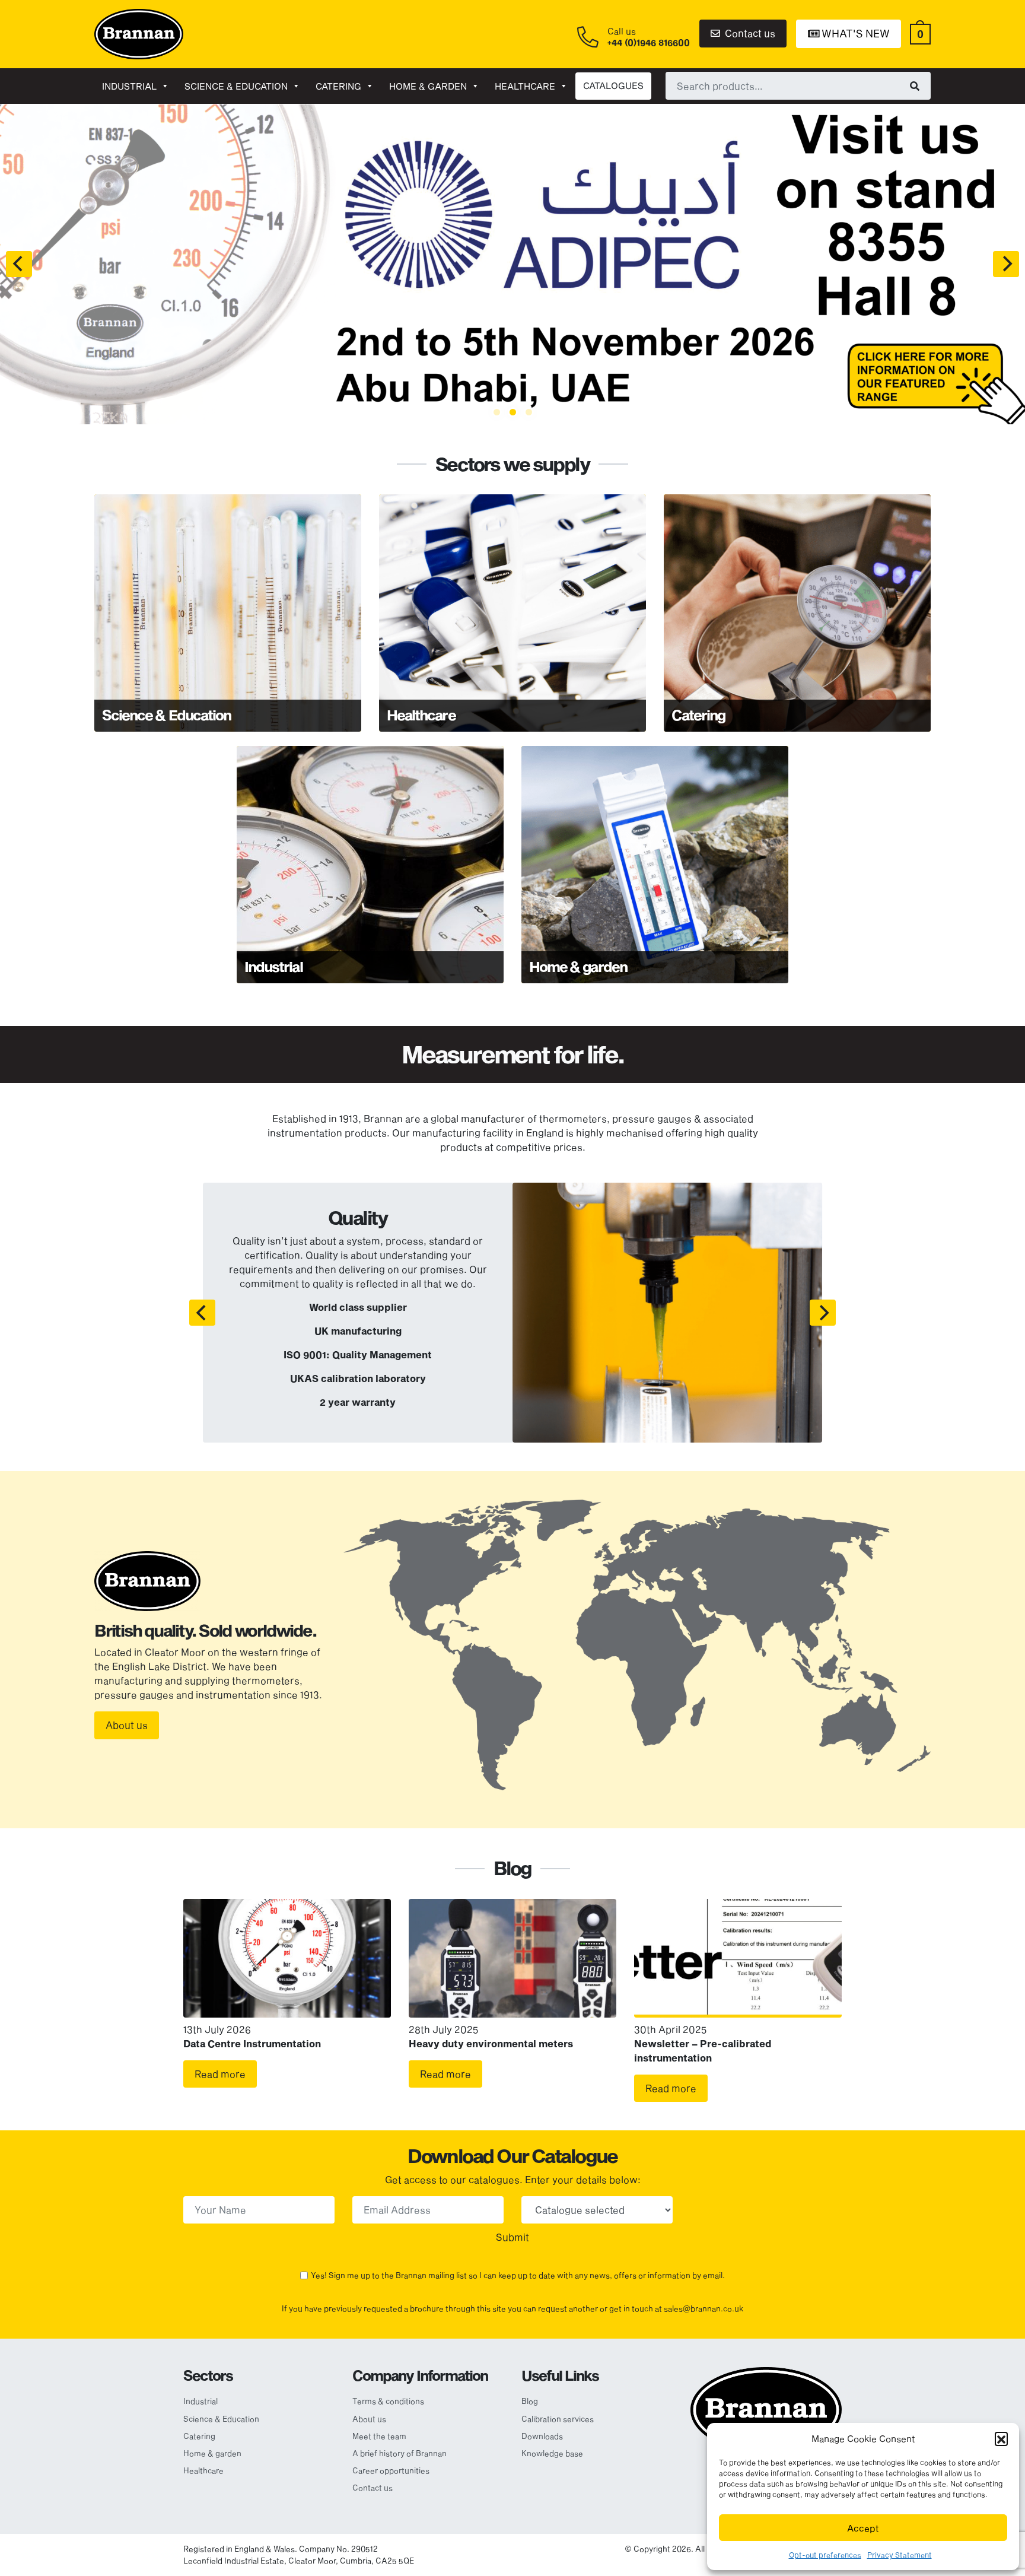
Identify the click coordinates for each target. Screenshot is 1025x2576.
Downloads (542, 2436)
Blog (530, 2401)
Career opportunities (391, 2470)
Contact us (749, 33)
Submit (512, 2237)
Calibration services (558, 2419)
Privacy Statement (900, 2555)
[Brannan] (139, 33)
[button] (1001, 2438)
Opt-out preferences (825, 2555)
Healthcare (525, 86)
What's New (854, 33)
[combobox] (798, 85)
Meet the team (379, 2436)
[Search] (915, 85)
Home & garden (428, 86)
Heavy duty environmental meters (491, 2043)
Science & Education (236, 86)
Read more (220, 2074)
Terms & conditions (388, 2401)
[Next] (1006, 264)
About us (127, 1725)
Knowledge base (552, 2453)
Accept (863, 2528)
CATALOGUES (613, 85)
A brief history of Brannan (400, 2453)
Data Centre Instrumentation (252, 2043)
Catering (338, 86)
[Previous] (19, 264)
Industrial (129, 86)
